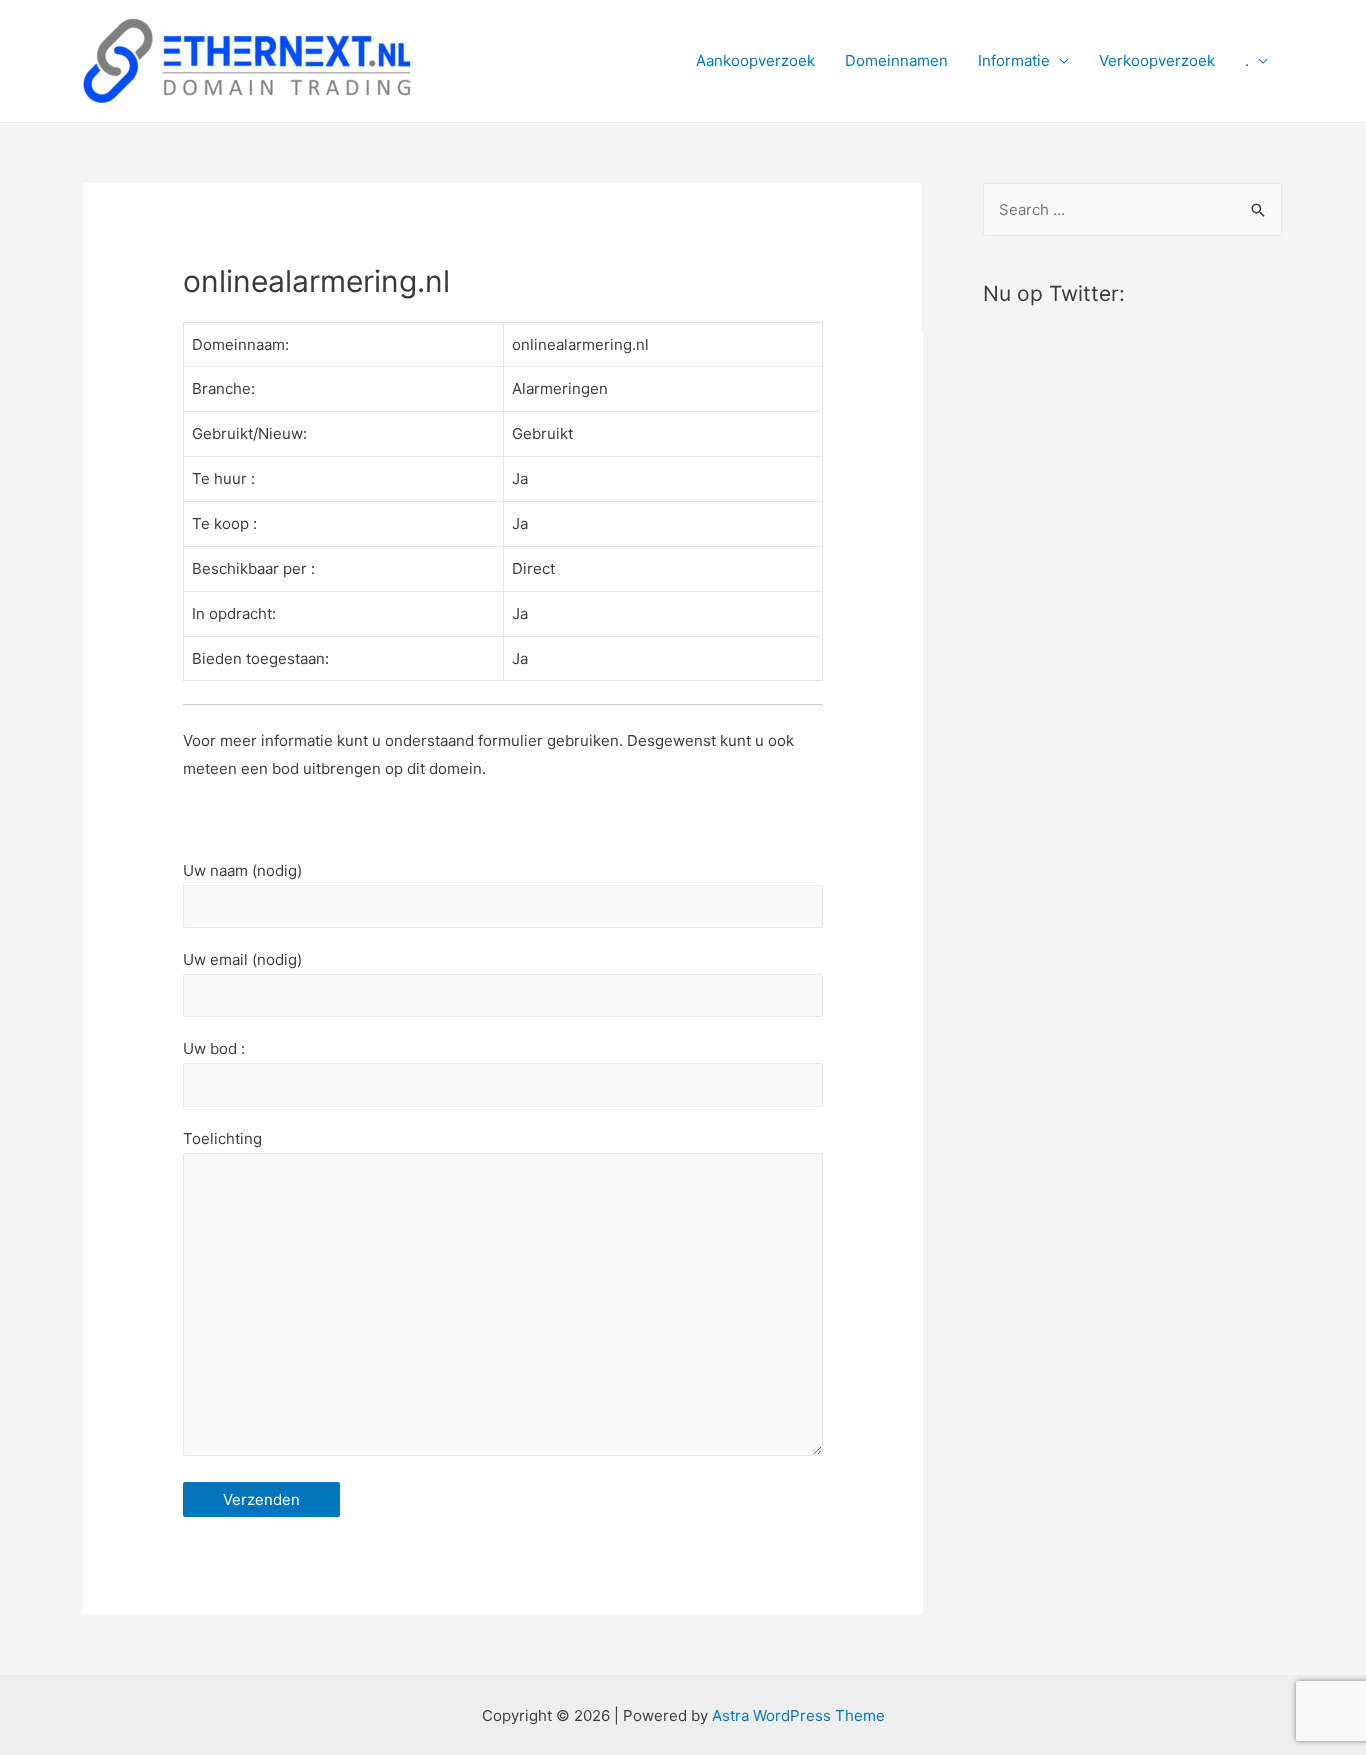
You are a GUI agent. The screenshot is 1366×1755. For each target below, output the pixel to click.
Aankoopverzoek (755, 60)
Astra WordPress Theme (798, 1715)
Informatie (1014, 60)
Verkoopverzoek (1157, 60)
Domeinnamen (896, 60)
